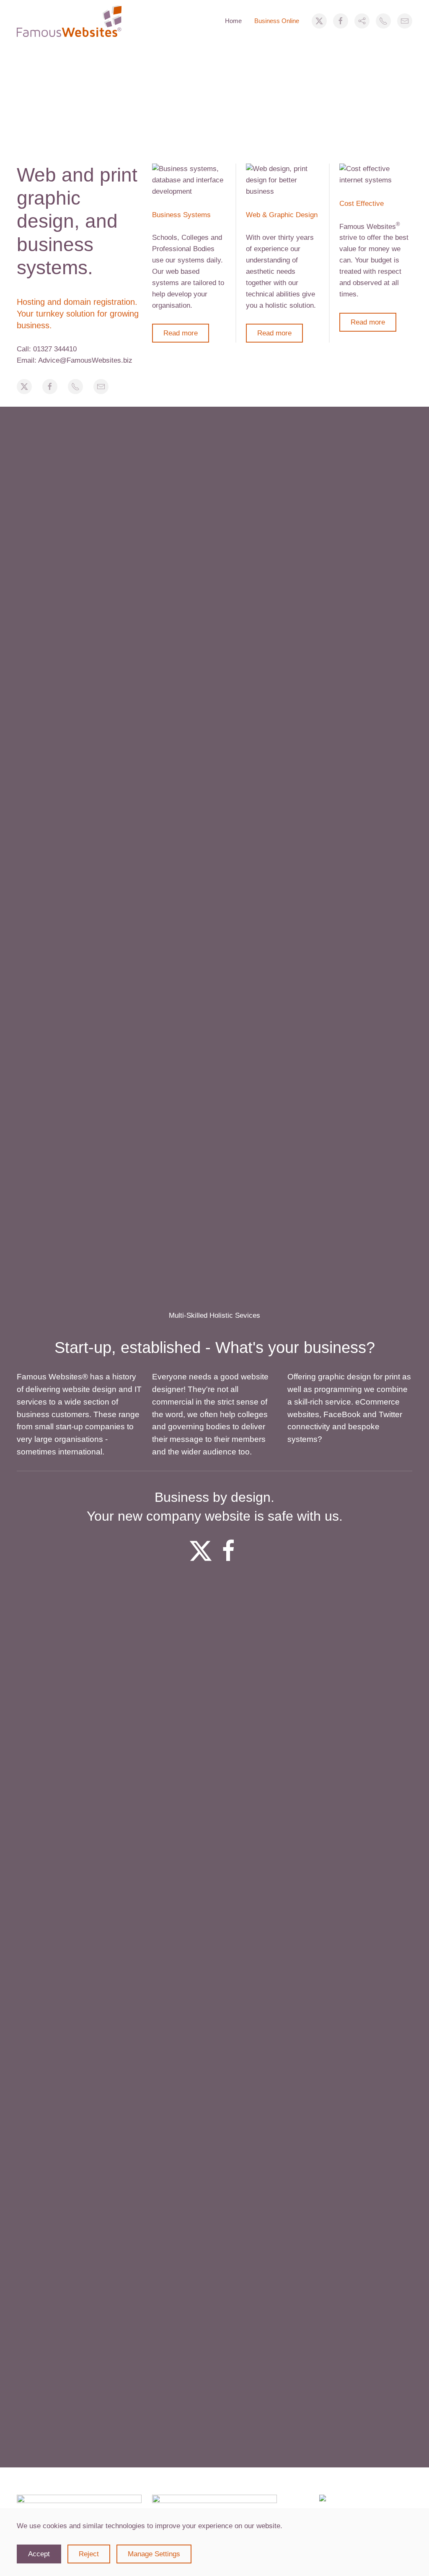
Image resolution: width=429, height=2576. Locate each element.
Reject (89, 2554)
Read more (181, 333)
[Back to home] (69, 21)
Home (233, 21)
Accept (39, 2554)
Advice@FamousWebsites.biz (85, 360)
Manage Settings (154, 2554)
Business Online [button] (277, 21)
